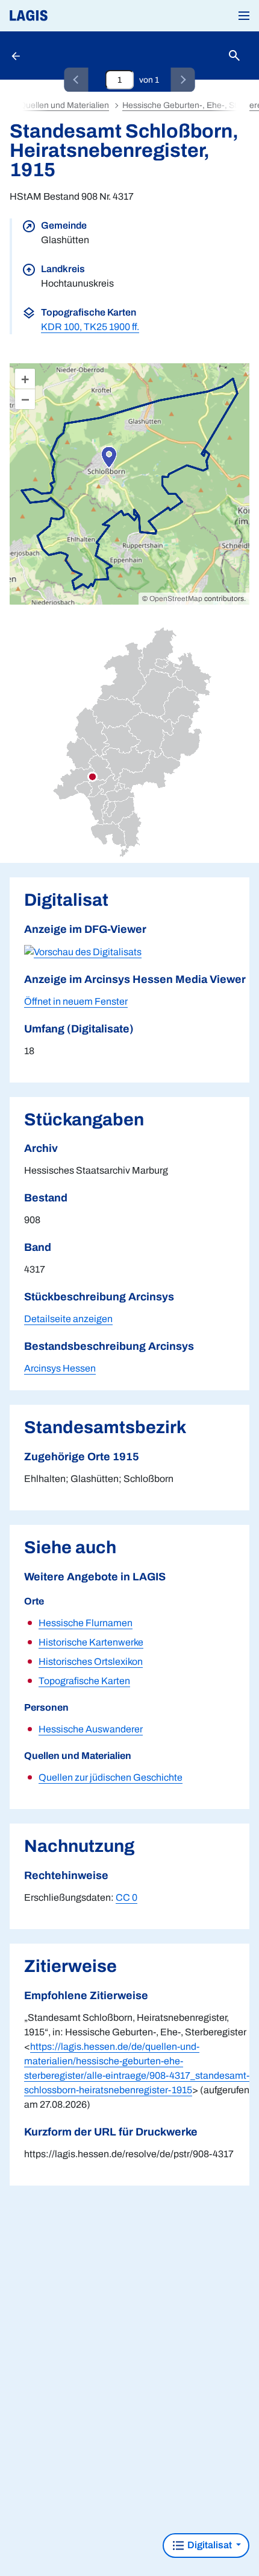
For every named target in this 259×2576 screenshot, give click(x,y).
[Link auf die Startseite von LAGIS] (69, 16)
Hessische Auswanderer (91, 1729)
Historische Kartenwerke (91, 1642)
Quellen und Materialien (64, 105)
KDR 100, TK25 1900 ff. (90, 327)
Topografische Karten (84, 1681)
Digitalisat (210, 2545)
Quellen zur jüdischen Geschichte (111, 1777)
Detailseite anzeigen (68, 1319)
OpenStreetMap (176, 599)
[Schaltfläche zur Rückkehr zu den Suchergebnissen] (17, 56)
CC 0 (126, 1897)
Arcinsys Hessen (60, 1368)
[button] (244, 16)
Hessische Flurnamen (86, 1623)
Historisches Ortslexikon (91, 1662)
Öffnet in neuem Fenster (76, 1001)
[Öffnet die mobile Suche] (234, 56)
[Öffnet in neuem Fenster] (83, 951)
